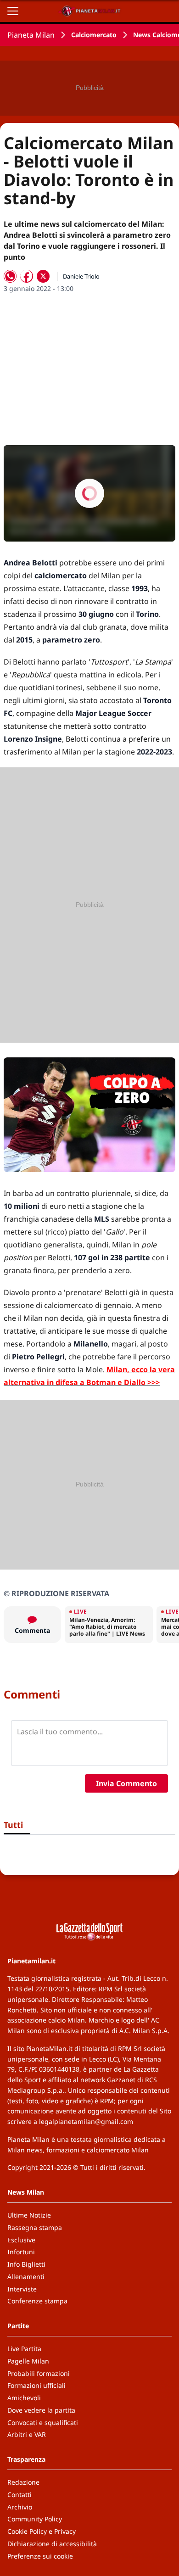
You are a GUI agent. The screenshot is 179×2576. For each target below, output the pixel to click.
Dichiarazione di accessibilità (52, 2544)
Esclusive (21, 2240)
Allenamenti (26, 2277)
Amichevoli (24, 2398)
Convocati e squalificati (43, 2422)
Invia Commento (126, 1783)
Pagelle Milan (28, 2361)
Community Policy (35, 2519)
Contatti (20, 2495)
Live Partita (24, 2349)
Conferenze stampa (37, 2301)
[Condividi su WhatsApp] (10, 276)
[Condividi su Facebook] (27, 276)
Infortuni (21, 2252)
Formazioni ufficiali (36, 2385)
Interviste (22, 2289)
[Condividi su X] (43, 276)
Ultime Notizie (29, 2215)
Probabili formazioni (39, 2373)
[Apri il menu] (13, 11)
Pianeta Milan (31, 35)
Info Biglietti (26, 2264)
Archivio (20, 2507)
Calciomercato (94, 35)
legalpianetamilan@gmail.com (86, 2121)
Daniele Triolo (81, 276)
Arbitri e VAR (27, 2434)
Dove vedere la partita (41, 2410)
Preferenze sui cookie (40, 2556)
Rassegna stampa (35, 2227)
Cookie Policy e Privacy (42, 2531)
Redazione (23, 2482)
